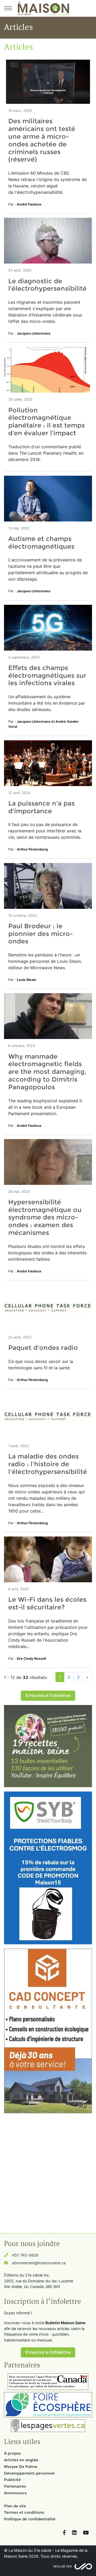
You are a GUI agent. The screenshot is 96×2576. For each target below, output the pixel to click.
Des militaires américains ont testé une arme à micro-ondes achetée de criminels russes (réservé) (42, 140)
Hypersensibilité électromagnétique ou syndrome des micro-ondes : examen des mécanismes (45, 1217)
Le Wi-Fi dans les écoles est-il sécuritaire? (47, 1603)
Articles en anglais (21, 2460)
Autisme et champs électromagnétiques (43, 543)
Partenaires (15, 2486)
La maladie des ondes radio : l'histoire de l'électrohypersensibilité (48, 1464)
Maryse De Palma (21, 2467)
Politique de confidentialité (30, 2519)
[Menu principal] (8, 8)
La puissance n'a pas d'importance (41, 807)
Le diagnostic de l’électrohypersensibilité (47, 285)
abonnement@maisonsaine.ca (39, 2263)
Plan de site (15, 2506)
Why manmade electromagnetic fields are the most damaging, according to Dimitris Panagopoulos (47, 1072)
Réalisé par (63, 2566)
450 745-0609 (25, 2255)
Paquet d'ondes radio (43, 1348)
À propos (12, 2453)
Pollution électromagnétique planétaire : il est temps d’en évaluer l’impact (47, 422)
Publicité (12, 2480)
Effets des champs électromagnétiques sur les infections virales (47, 675)
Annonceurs (15, 2493)
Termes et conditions (24, 2512)
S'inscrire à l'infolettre (48, 1696)
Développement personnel (29, 2473)
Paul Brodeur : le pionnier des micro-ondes (41, 934)
